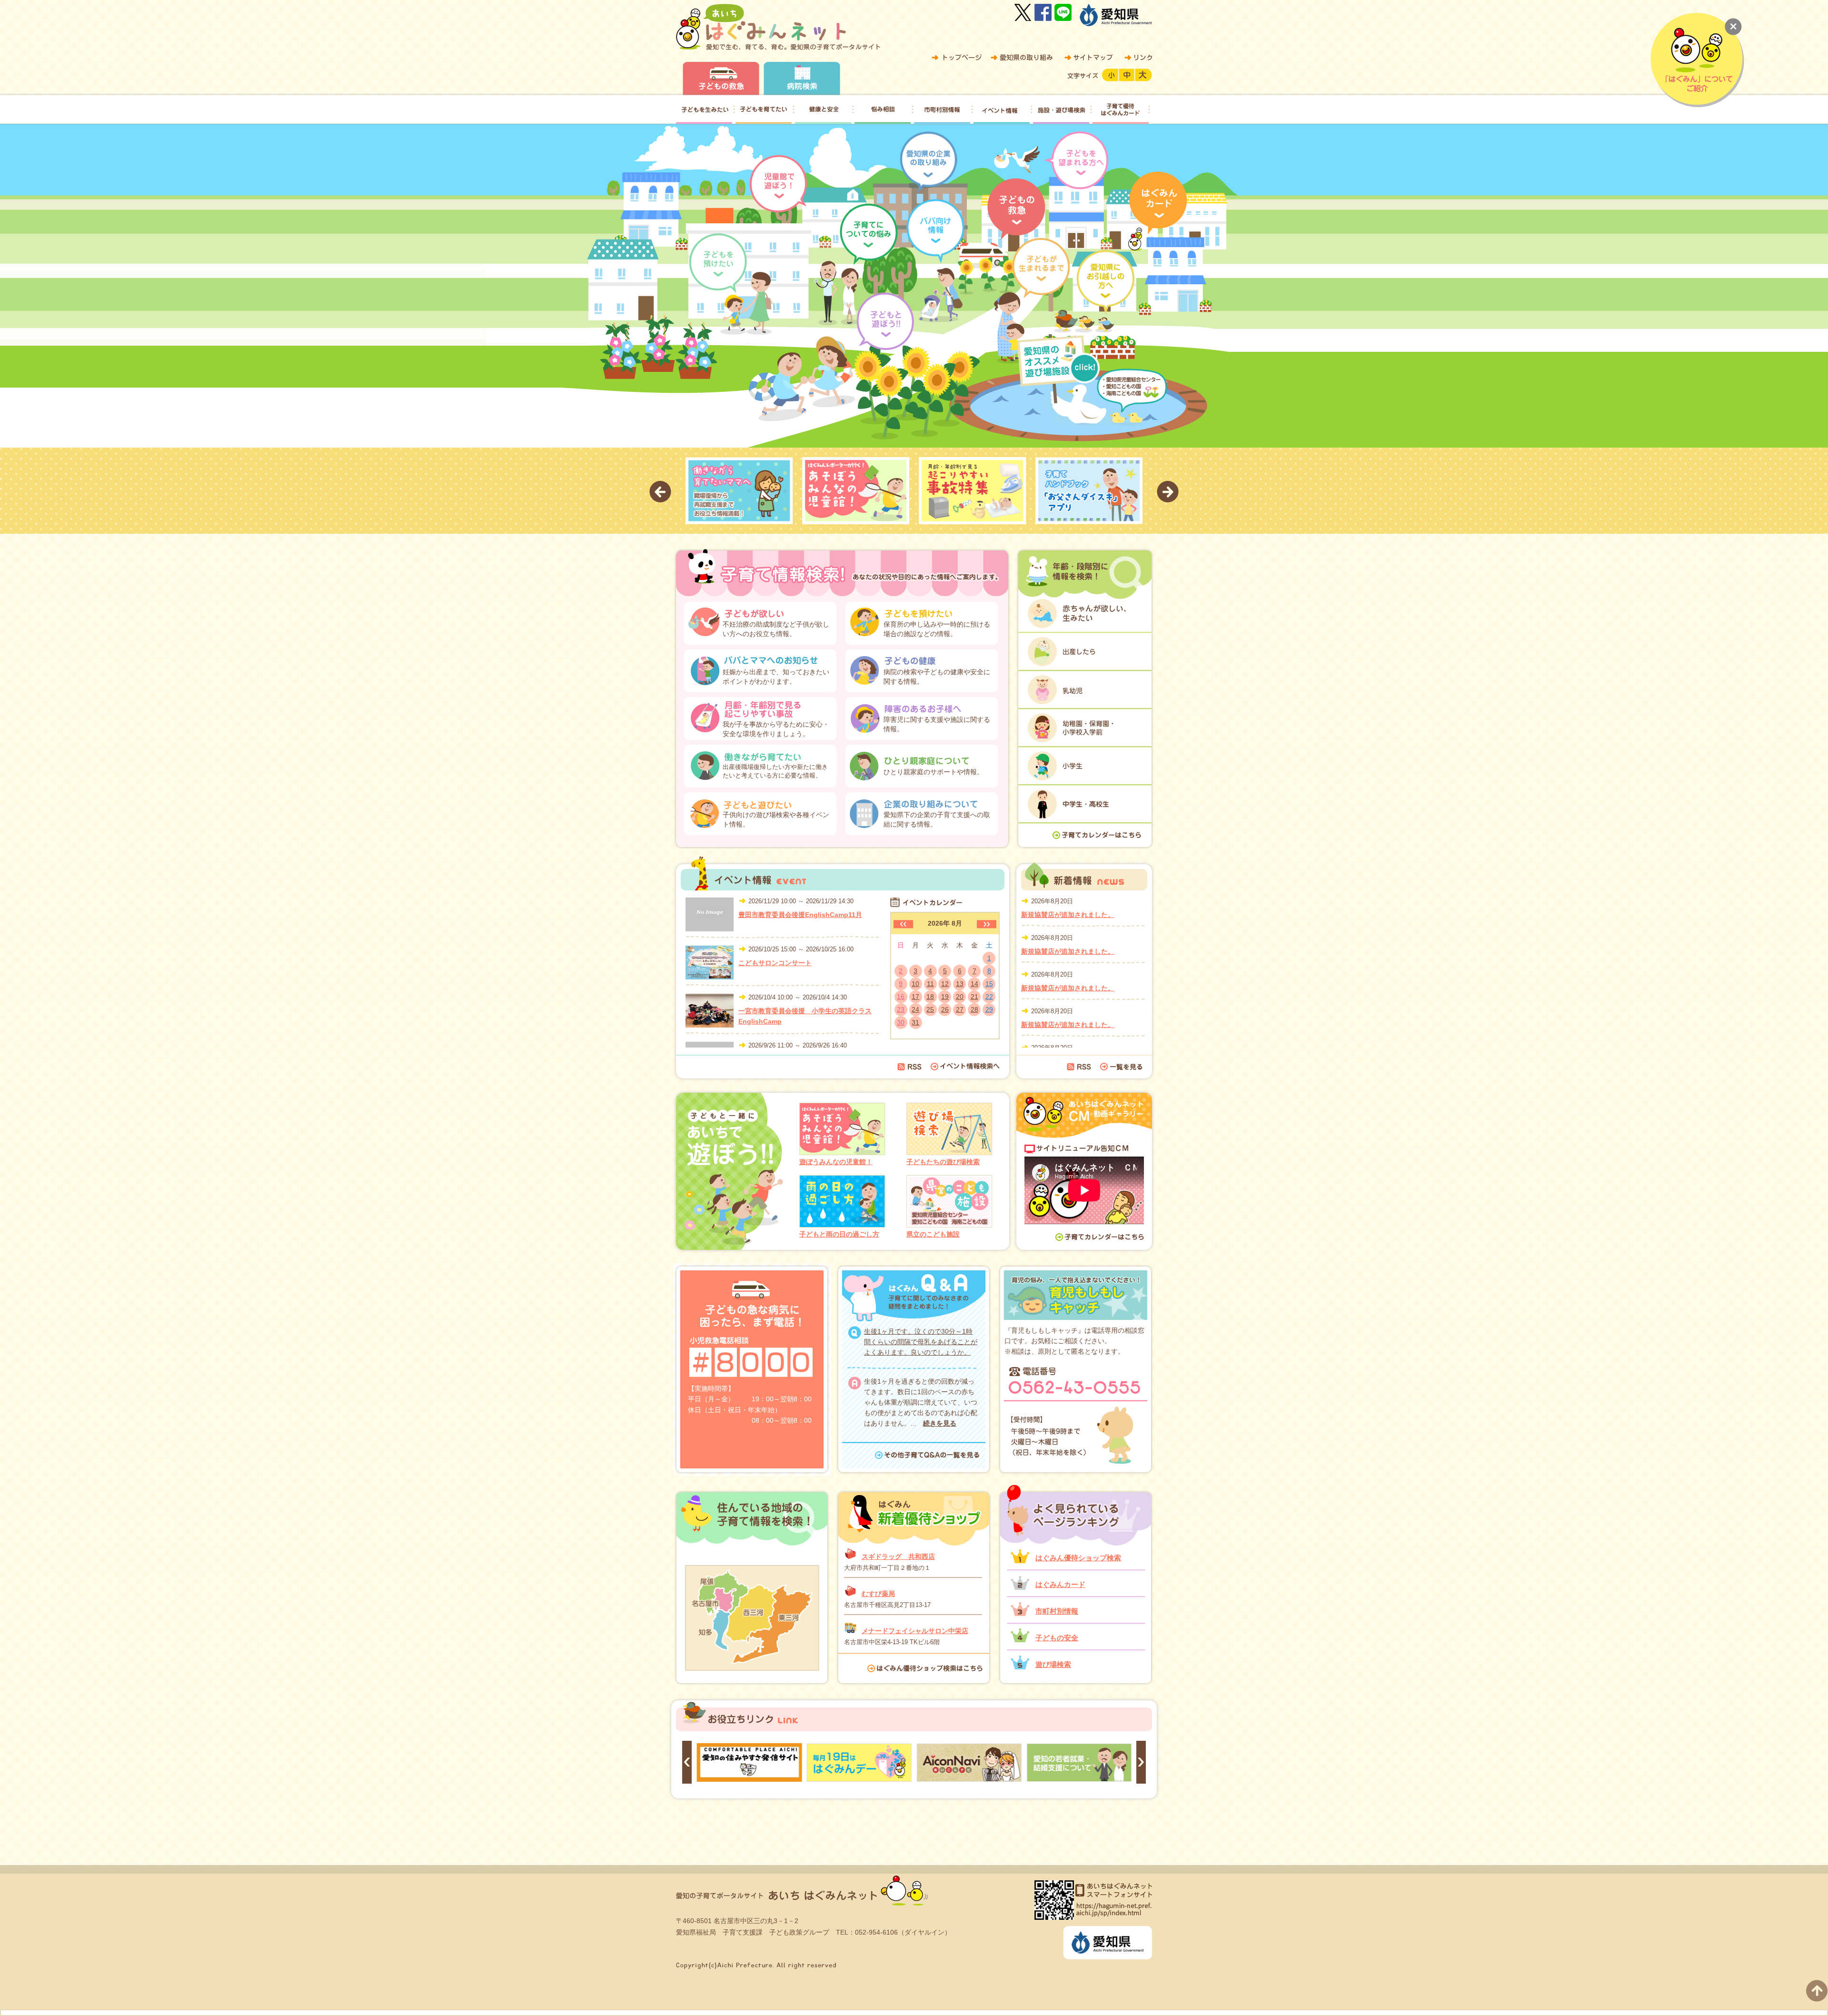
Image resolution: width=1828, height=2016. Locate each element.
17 (915, 997)
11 (930, 984)
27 (960, 1009)
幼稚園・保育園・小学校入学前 (1085, 727)
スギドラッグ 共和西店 (898, 1557)
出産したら (1085, 651)
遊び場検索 (1053, 1664)
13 (960, 984)
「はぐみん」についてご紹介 (1697, 60)
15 (989, 984)
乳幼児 (1085, 689)
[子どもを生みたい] (704, 110)
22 (989, 997)
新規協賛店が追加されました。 (1068, 915)
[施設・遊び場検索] (1061, 110)
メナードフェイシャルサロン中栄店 (915, 1631)
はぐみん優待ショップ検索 (1078, 1558)
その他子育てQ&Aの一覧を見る (933, 1456)
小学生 (1085, 765)
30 (901, 1022)
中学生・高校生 (1085, 803)
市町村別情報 (1057, 1611)
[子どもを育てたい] (764, 110)
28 (974, 1009)
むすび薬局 (878, 1594)
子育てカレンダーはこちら (1097, 835)
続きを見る (940, 1423)
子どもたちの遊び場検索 (943, 1162)
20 (960, 997)
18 (930, 997)
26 (945, 1009)
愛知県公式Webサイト (1116, 15)
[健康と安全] (823, 110)
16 (901, 997)
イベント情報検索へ (965, 1067)
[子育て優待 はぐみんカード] (1121, 110)
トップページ (957, 58)
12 (945, 984)
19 (945, 997)
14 (974, 984)
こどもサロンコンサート (775, 963)
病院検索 (802, 79)
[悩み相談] (883, 110)
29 (989, 1009)
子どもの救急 (721, 79)
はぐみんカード (1060, 1584)
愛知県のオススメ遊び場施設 (1062, 360)
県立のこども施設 (933, 1234)
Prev (660, 492)
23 (901, 1009)
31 (915, 1022)
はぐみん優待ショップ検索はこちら (929, 1668)
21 (974, 997)
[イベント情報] (1002, 110)
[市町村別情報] (942, 110)
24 (915, 1009)
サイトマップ (1089, 58)
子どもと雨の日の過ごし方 (839, 1234)
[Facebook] (1043, 12)
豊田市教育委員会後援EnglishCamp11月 (800, 915)
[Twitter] (1023, 12)
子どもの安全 (1057, 1638)
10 (915, 984)
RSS (909, 1067)
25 (930, 1009)
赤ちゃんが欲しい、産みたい (1085, 613)
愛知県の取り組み (1022, 58)
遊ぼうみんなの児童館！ (836, 1162)
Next (1168, 492)
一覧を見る (1121, 1067)
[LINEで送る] (1063, 12)
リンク (1137, 58)
